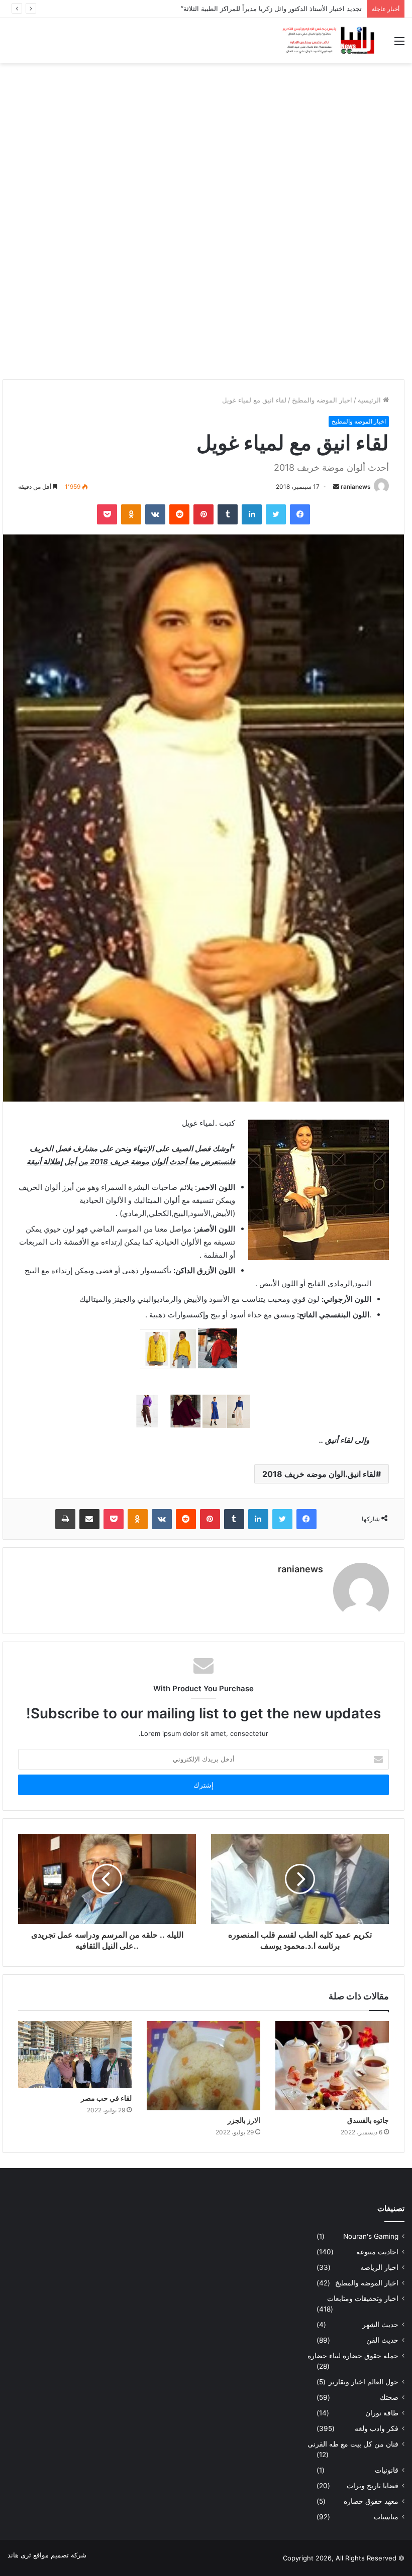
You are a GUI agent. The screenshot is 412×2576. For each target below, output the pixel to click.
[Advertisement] (206, 144)
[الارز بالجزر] (203, 2066)
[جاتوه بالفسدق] (332, 2066)
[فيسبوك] (300, 514)
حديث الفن (382, 2340)
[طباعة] (65, 1519)
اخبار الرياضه (379, 2267)
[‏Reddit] (179, 514)
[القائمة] (399, 44)
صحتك (389, 2397)
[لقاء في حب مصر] (75, 2054)
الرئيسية (370, 400)
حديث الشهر (380, 2325)
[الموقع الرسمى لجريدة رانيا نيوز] (329, 41)
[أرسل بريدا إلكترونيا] (336, 487)
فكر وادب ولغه (377, 2428)
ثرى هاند (19, 2555)
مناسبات (386, 2517)
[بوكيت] (107, 514)
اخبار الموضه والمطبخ (322, 400)
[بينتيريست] (203, 514)
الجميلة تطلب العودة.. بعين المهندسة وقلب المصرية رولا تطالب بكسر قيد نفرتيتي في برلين (235, 9)
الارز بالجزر (244, 2120)
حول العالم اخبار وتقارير (364, 2382)
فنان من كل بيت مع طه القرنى (353, 2444)
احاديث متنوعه (377, 2252)
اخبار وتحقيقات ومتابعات (363, 2298)
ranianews (356, 487)
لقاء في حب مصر (106, 2098)
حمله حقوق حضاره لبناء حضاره (353, 2356)
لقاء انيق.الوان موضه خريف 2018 (319, 1474)
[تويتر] (276, 514)
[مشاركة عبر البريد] (89, 1519)
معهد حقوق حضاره (371, 2501)
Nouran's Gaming (371, 2236)
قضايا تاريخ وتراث (373, 2486)
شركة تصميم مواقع (60, 2555)
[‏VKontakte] (155, 514)
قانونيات (387, 2470)
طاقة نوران (382, 2413)
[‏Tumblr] (228, 514)
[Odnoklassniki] (131, 514)
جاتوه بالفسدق (368, 2120)
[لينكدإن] (252, 514)
